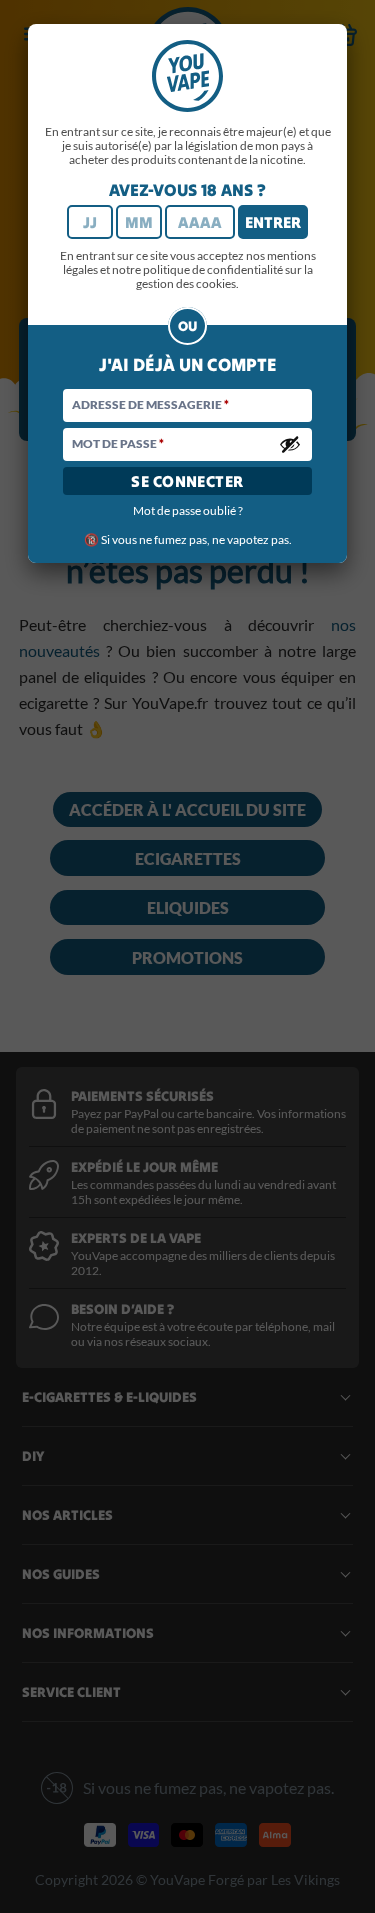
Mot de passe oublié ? (188, 510)
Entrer (273, 222)
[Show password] (290, 444)
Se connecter (187, 481)
